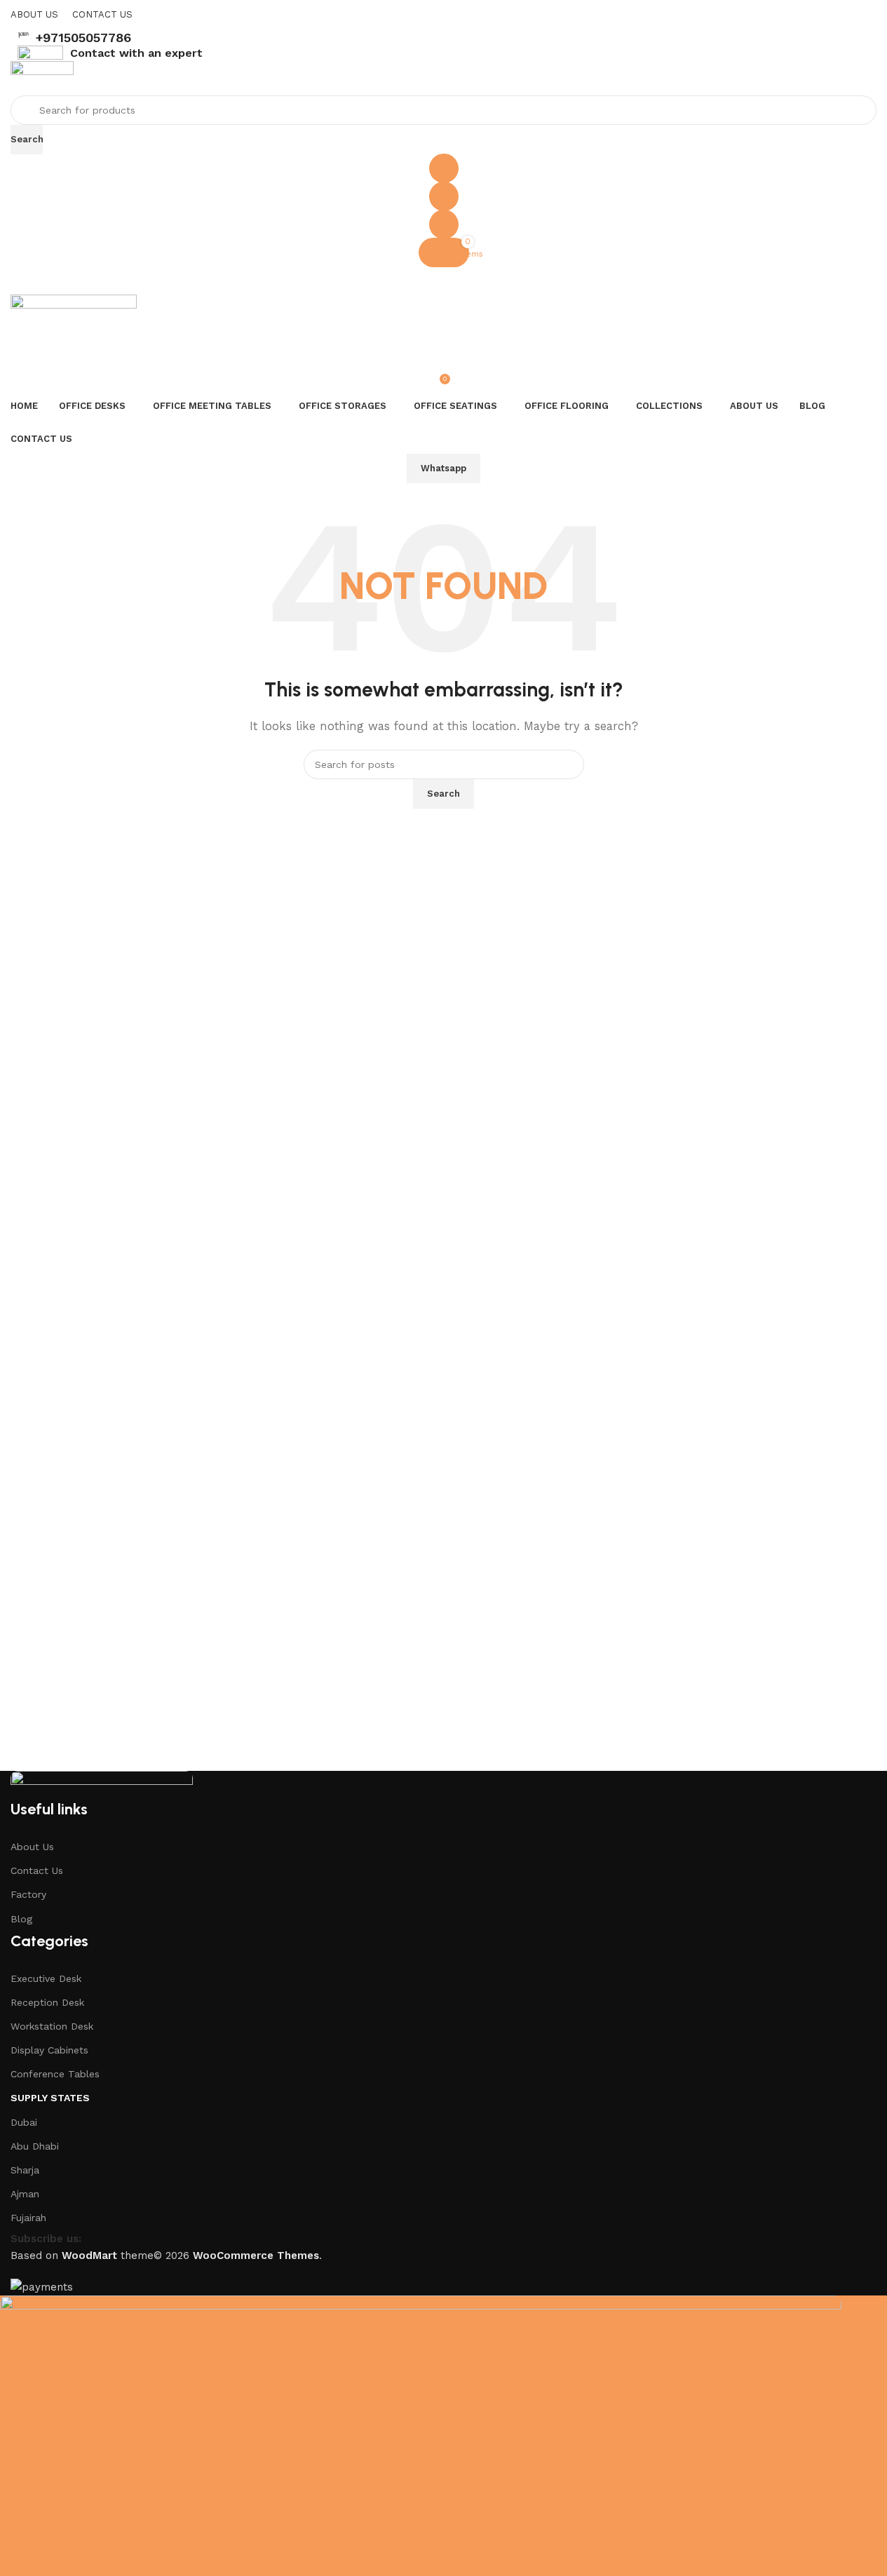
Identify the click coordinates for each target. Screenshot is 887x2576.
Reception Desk (47, 2002)
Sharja (25, 2170)
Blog (21, 1919)
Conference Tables (55, 2074)
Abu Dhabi (35, 2146)
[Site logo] (42, 78)
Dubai (24, 2122)
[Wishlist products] (443, 196)
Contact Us (37, 1870)
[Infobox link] (443, 38)
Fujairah (28, 2218)
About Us (32, 1847)
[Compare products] (443, 168)
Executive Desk (46, 1978)
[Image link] (102, 1784)
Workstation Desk (52, 2026)
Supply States (50, 2098)
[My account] (443, 224)
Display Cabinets (49, 2050)
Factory (28, 1894)
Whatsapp (443, 468)
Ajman (25, 2194)
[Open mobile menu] (443, 281)
